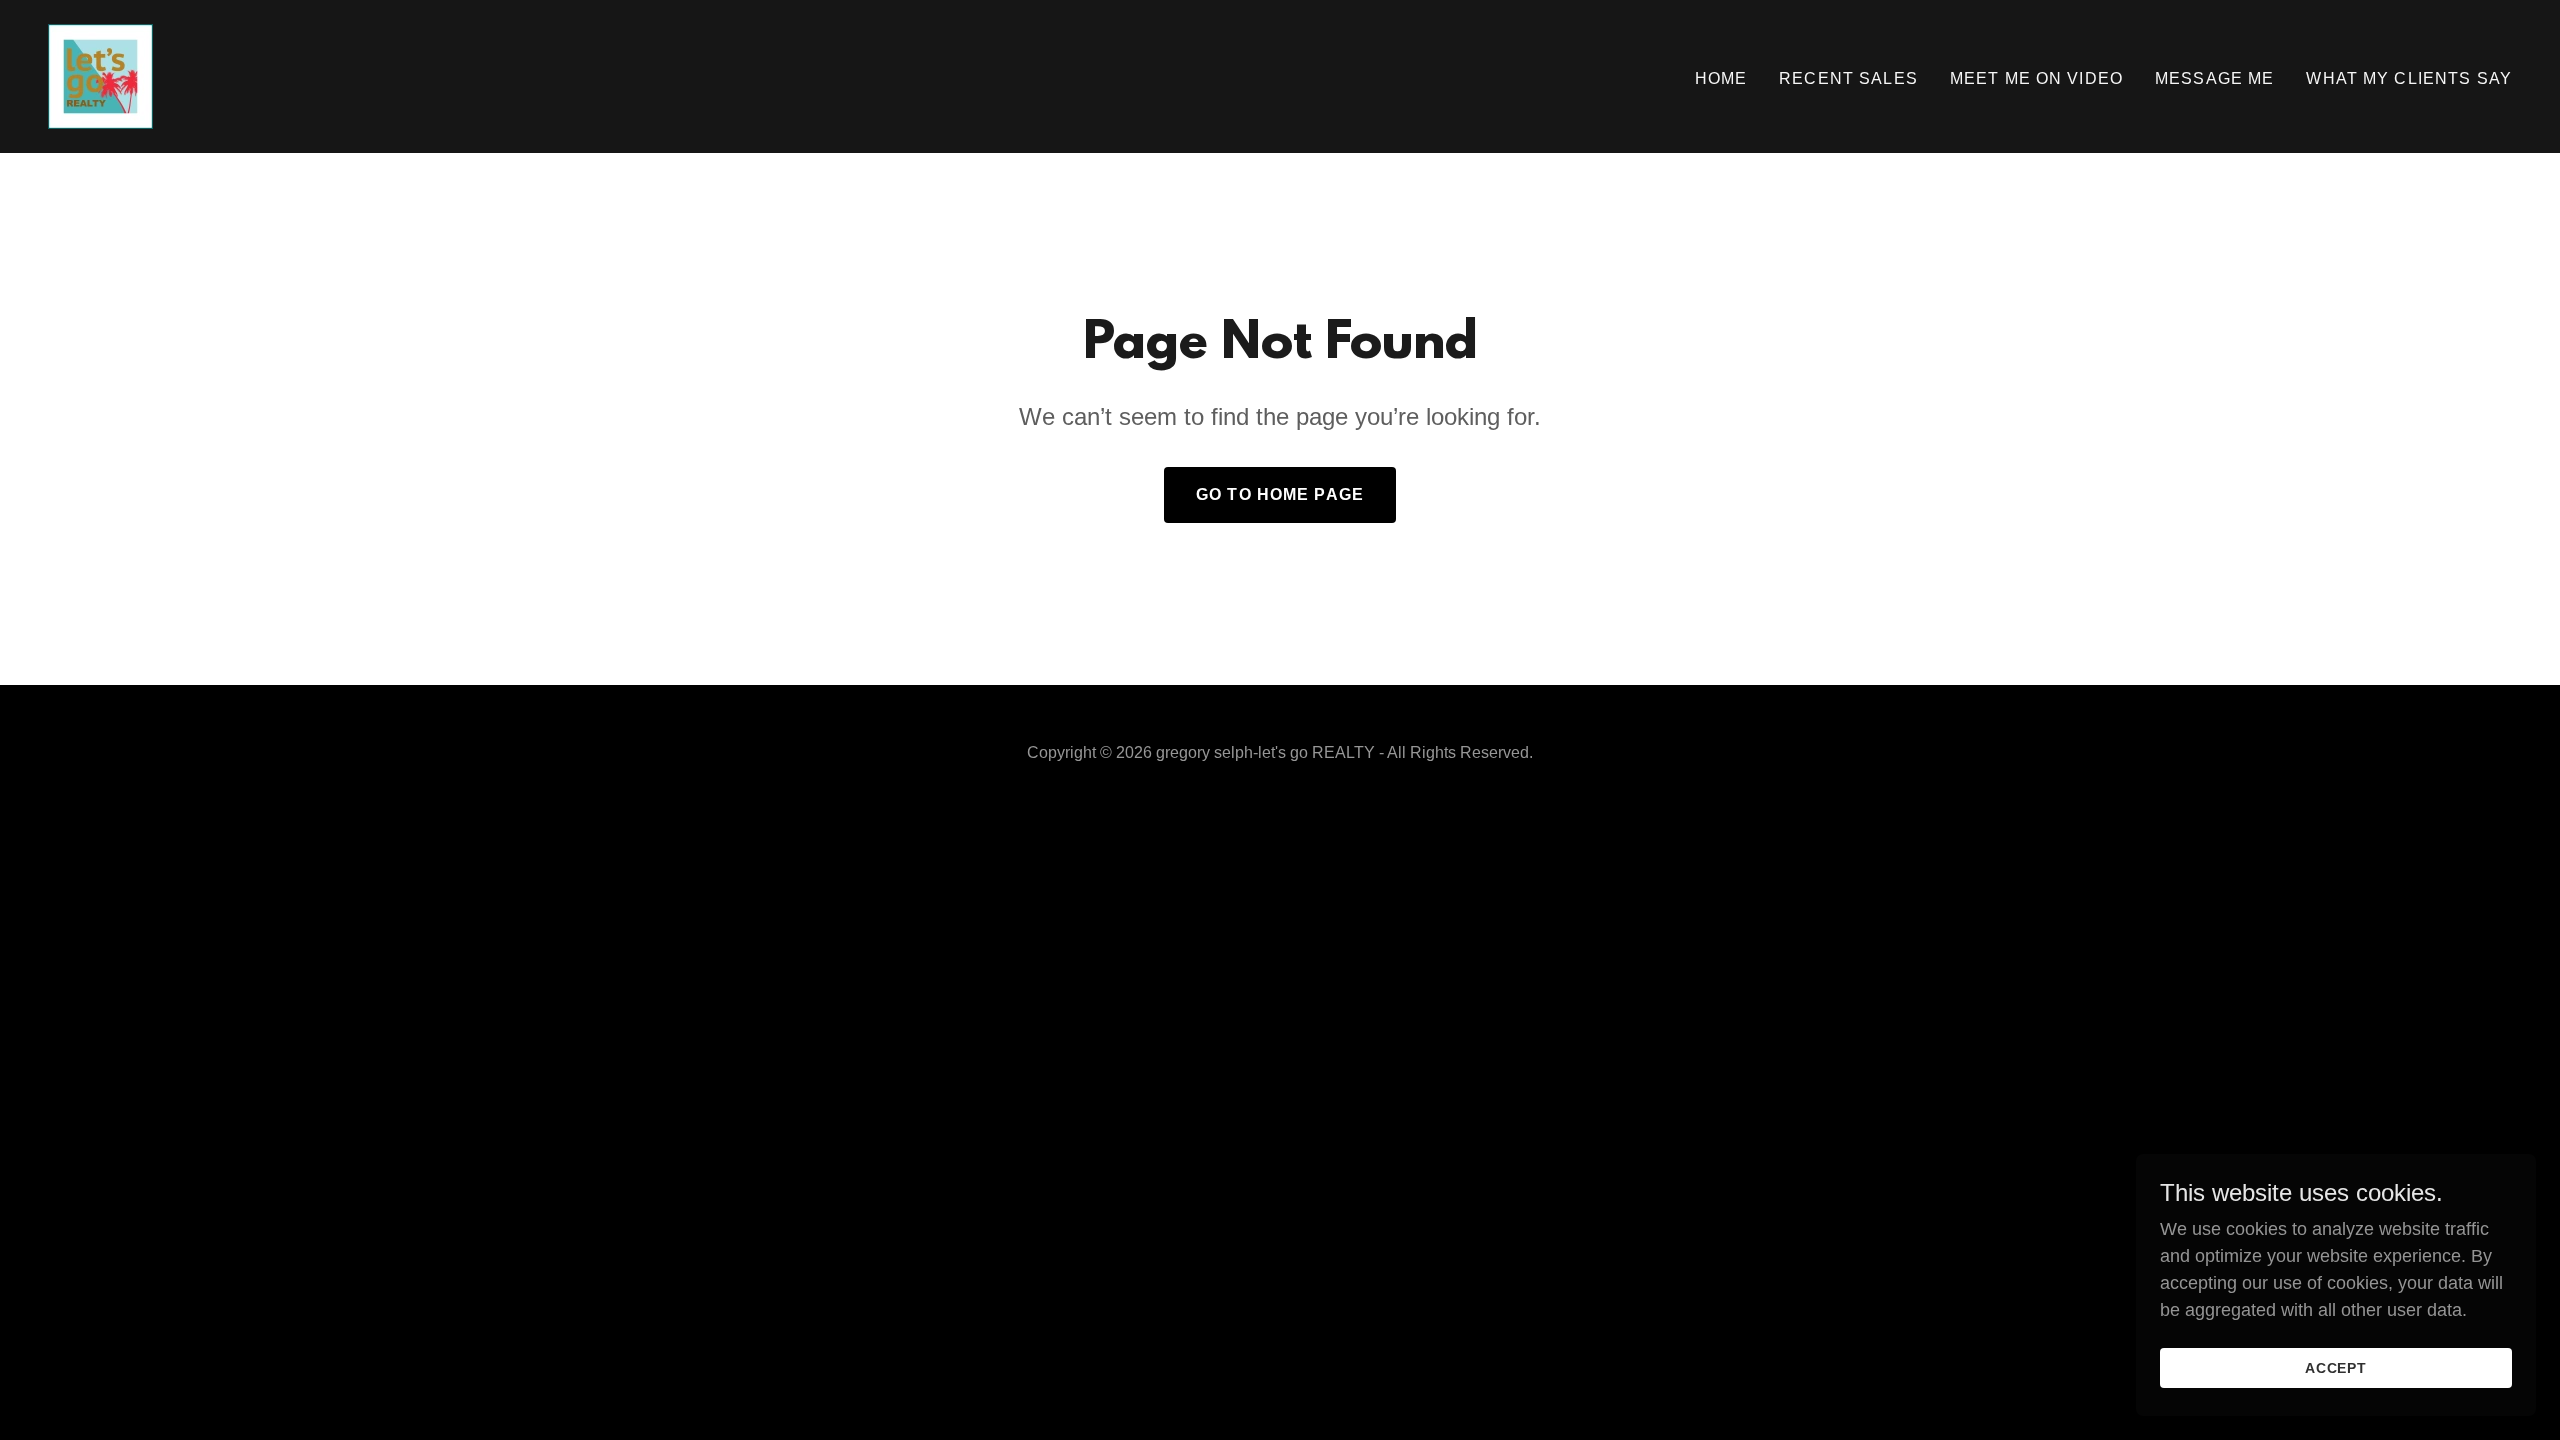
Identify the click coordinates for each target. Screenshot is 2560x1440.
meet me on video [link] (2036, 78)
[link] (100, 75)
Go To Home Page (1280, 494)
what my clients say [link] (2409, 78)
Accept (2336, 1368)
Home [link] (1721, 78)
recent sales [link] (1848, 78)
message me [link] (2214, 78)
